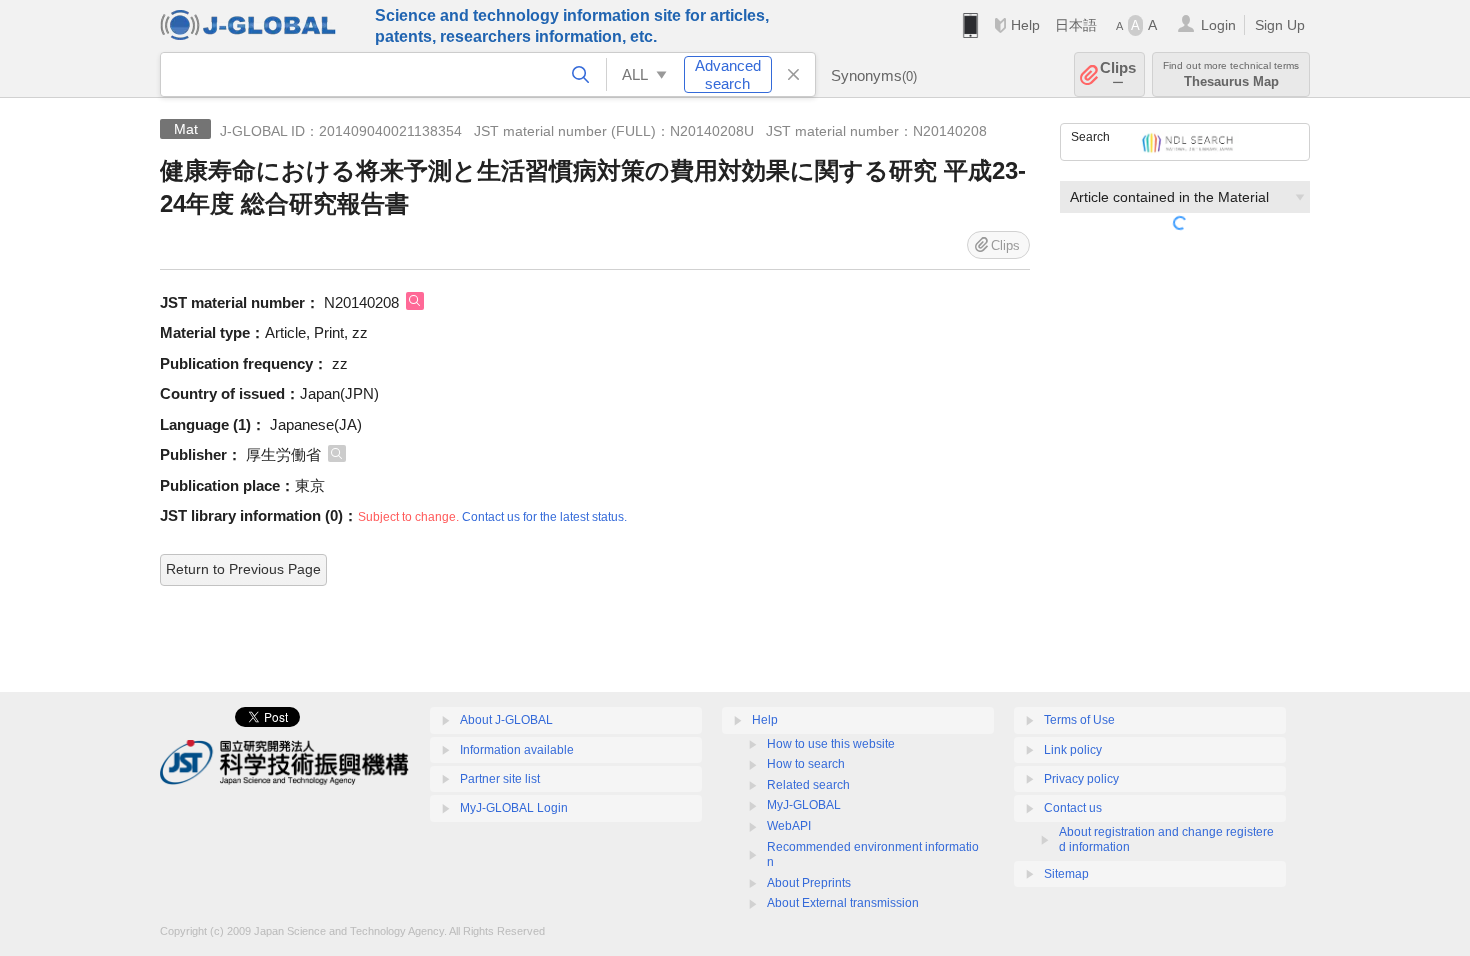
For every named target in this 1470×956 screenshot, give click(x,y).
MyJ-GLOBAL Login (514, 808)
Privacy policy (1081, 779)
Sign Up (1280, 25)
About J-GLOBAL (506, 720)
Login (1218, 25)
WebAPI (789, 826)
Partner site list (500, 779)
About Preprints (809, 883)
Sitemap (1066, 874)
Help (1025, 25)
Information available (517, 750)
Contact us (1073, 808)
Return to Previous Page (243, 569)
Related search (808, 785)
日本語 (1076, 25)
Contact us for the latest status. (544, 517)
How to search (806, 764)
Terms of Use (1079, 720)
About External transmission (843, 903)
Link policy (1073, 750)
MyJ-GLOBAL (804, 805)
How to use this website (831, 744)
